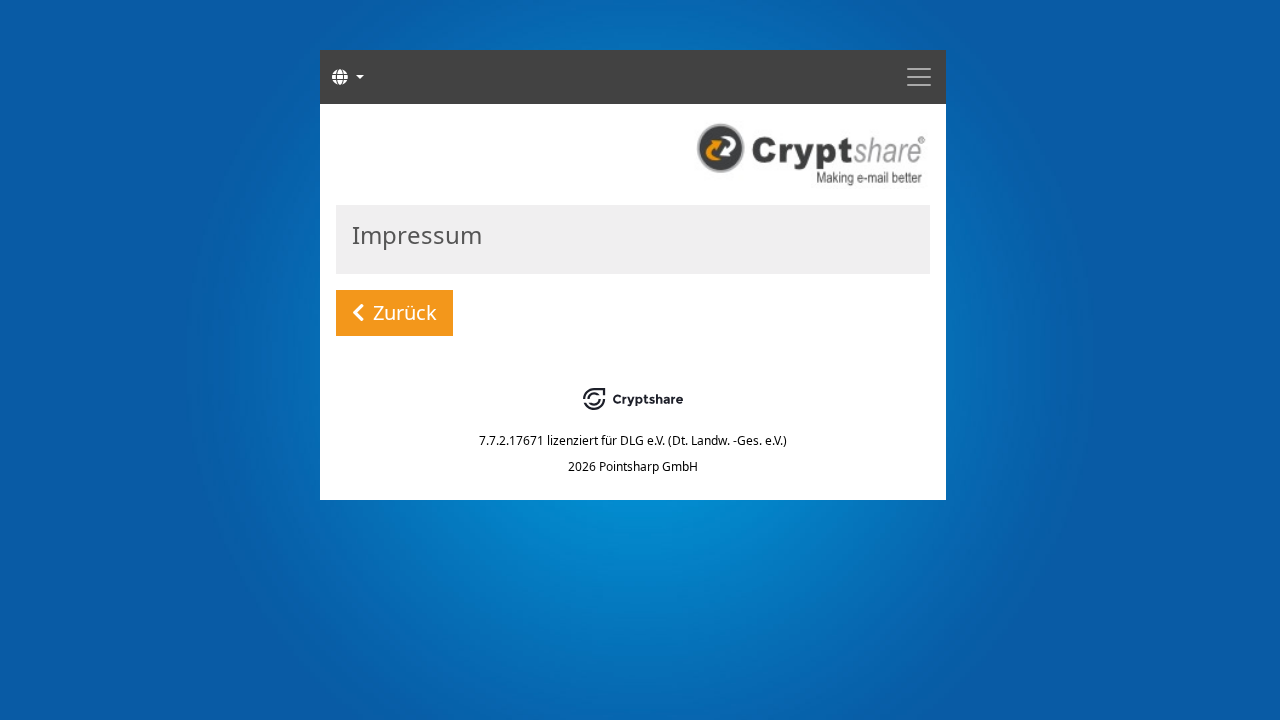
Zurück (405, 312)
